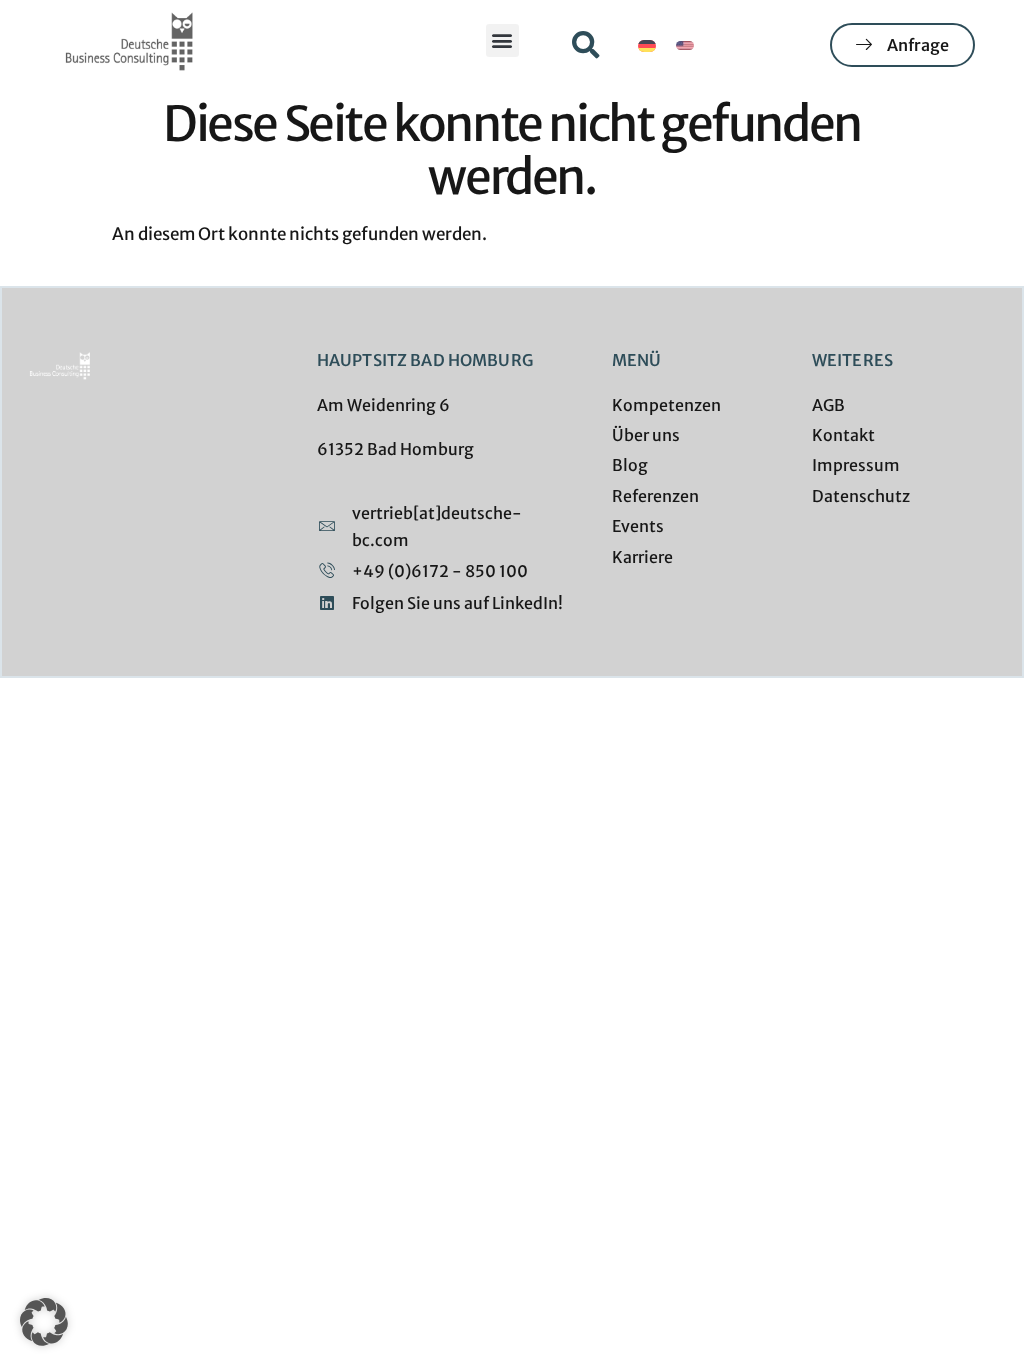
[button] (502, 40)
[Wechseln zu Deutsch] (647, 46)
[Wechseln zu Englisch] (685, 46)
